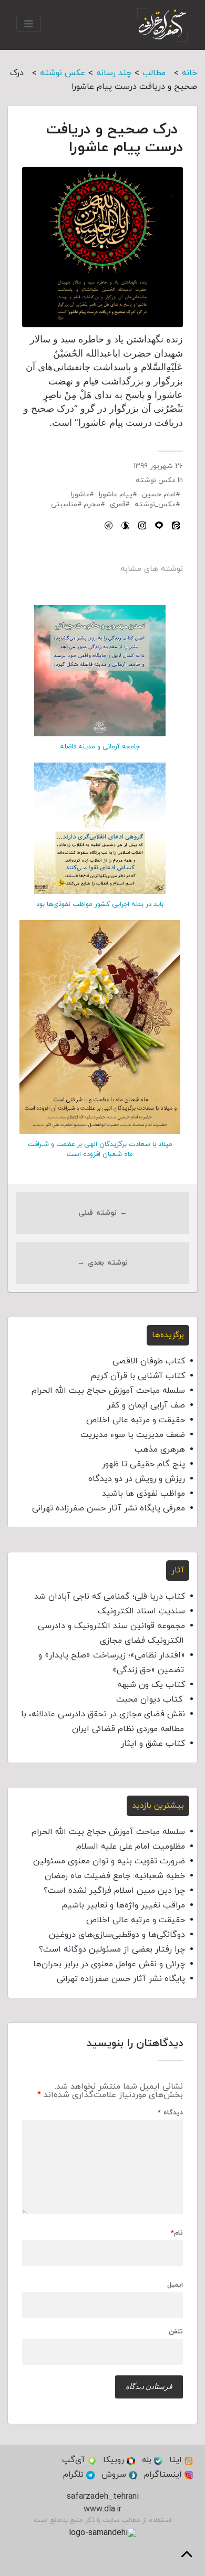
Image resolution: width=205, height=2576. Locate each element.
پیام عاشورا (116, 494)
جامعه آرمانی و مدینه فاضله (100, 747)
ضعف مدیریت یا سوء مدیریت (133, 1435)
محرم (92, 504)
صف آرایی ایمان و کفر (146, 1405)
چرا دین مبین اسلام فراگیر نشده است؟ (114, 1891)
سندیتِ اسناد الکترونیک (141, 1611)
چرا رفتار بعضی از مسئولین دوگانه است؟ (112, 1949)
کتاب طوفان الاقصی (149, 1361)
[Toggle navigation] (29, 24)
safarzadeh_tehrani (103, 2497)
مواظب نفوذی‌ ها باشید (143, 1494)
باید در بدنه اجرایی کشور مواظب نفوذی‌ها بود (100, 904)
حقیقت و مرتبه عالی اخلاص (136, 1420)
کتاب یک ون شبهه (151, 1685)
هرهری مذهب (160, 1449)
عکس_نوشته (155, 504)
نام (177, 2233)
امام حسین (159, 494)
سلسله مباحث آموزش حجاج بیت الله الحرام (108, 1391)
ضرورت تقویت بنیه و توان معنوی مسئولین (109, 1861)
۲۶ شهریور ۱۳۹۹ (158, 466)
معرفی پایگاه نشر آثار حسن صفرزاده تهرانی (109, 1508)
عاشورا (80, 494)
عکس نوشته (156, 480)
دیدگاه (170, 2113)
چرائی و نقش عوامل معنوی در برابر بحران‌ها (109, 1964)
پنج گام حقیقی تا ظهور (143, 1464)
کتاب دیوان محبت (151, 1699)
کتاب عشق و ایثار (153, 1744)
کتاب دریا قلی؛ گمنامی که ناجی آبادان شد (110, 1597)
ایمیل (175, 2285)
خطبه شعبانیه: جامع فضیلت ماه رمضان (115, 1876)
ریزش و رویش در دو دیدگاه (137, 1479)
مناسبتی (64, 504)
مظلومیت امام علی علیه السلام (131, 1847)
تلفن (176, 2332)
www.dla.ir (102, 2509)
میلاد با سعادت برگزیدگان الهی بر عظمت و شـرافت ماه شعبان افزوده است (100, 1149)
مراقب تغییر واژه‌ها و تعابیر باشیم (123, 1905)
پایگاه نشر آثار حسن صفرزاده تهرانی (121, 1979)
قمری (117, 504)
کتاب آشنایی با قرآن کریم (138, 1376)
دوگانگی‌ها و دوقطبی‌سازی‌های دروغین (117, 1935)
